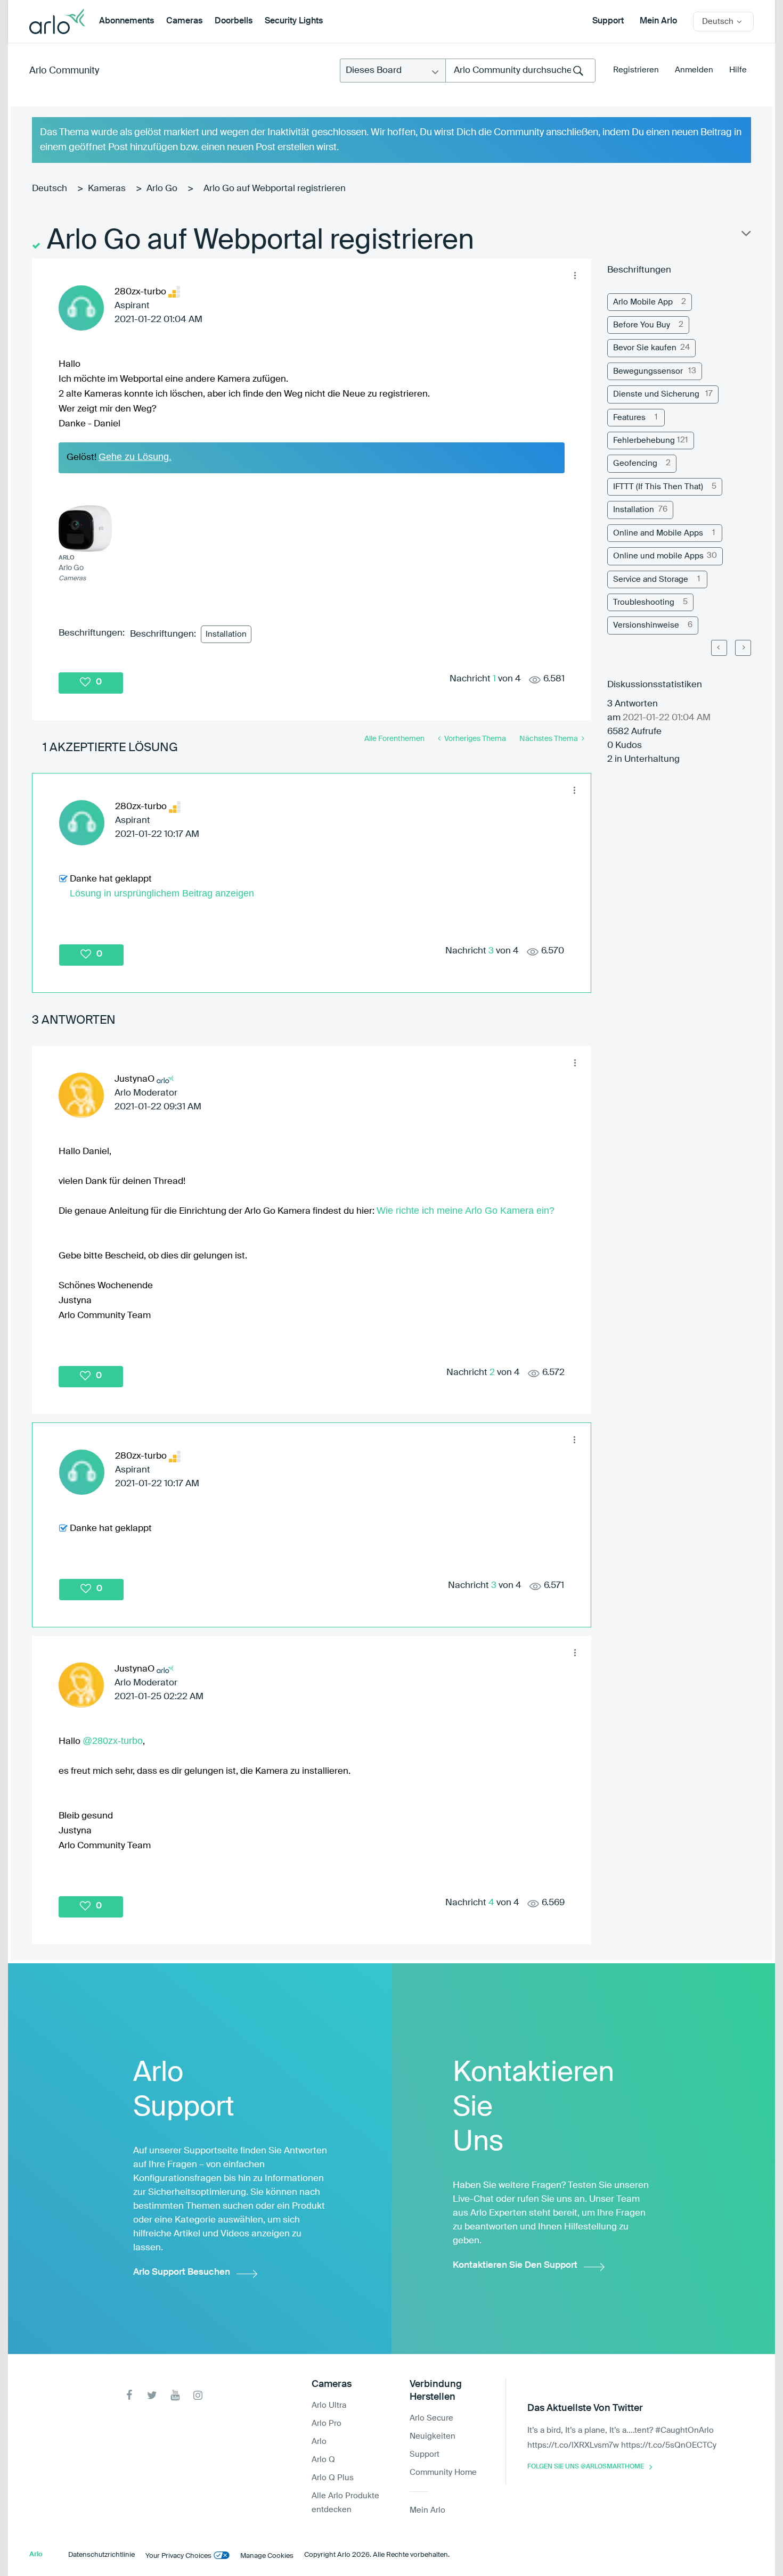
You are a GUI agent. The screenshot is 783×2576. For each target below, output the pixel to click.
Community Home (443, 2472)
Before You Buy (642, 325)
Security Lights (294, 21)
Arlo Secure (431, 2418)
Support (608, 21)
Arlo (319, 2442)
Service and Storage (651, 579)
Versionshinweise (646, 625)
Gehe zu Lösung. (135, 457)
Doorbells (234, 21)
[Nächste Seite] (743, 648)
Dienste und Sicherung (656, 394)
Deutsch (50, 189)
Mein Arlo (658, 21)
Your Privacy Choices (178, 2556)
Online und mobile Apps (658, 556)
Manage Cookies (267, 2556)
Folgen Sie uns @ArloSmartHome (586, 2467)
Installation (226, 634)
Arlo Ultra (329, 2405)
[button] (575, 275)
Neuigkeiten (433, 2436)
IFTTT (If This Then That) (658, 487)
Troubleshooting (644, 602)
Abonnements (127, 21)
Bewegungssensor (648, 371)
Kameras (107, 189)
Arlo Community (64, 71)
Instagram (198, 2395)
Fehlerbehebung (644, 441)
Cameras (184, 21)
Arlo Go (162, 189)
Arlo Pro (327, 2423)
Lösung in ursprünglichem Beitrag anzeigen (162, 893)
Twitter (152, 2395)
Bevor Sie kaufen (645, 348)
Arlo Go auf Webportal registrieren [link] (275, 189)
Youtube (175, 2395)
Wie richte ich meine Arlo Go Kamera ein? (466, 1211)
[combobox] (520, 71)
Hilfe (738, 70)
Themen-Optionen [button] (745, 236)
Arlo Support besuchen (182, 2272)
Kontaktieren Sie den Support (515, 2265)
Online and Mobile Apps (658, 533)
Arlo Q (323, 2460)
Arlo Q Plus (333, 2478)
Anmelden (694, 70)
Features (629, 418)
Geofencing (635, 463)
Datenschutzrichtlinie (101, 2555)
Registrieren (636, 70)
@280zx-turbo (113, 1741)
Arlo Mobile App (643, 302)
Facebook (129, 2395)
